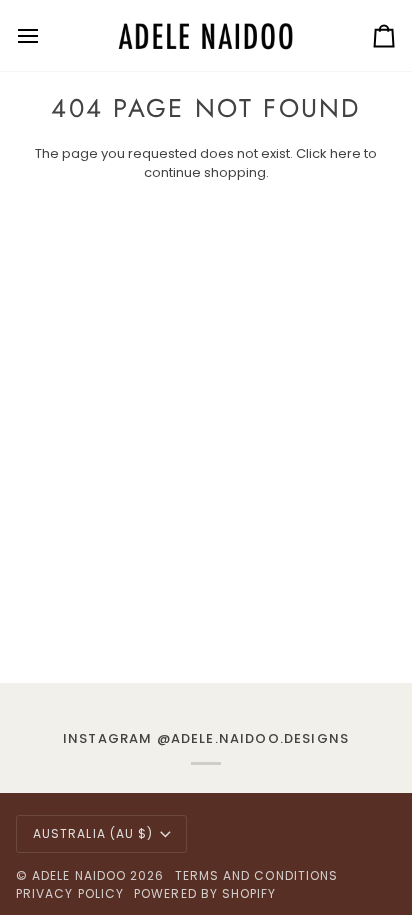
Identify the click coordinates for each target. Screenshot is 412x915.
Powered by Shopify (205, 893)
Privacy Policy (70, 893)
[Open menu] (46, 35)
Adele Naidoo (79, 875)
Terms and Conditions (257, 875)
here (345, 153)
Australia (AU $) (93, 833)
